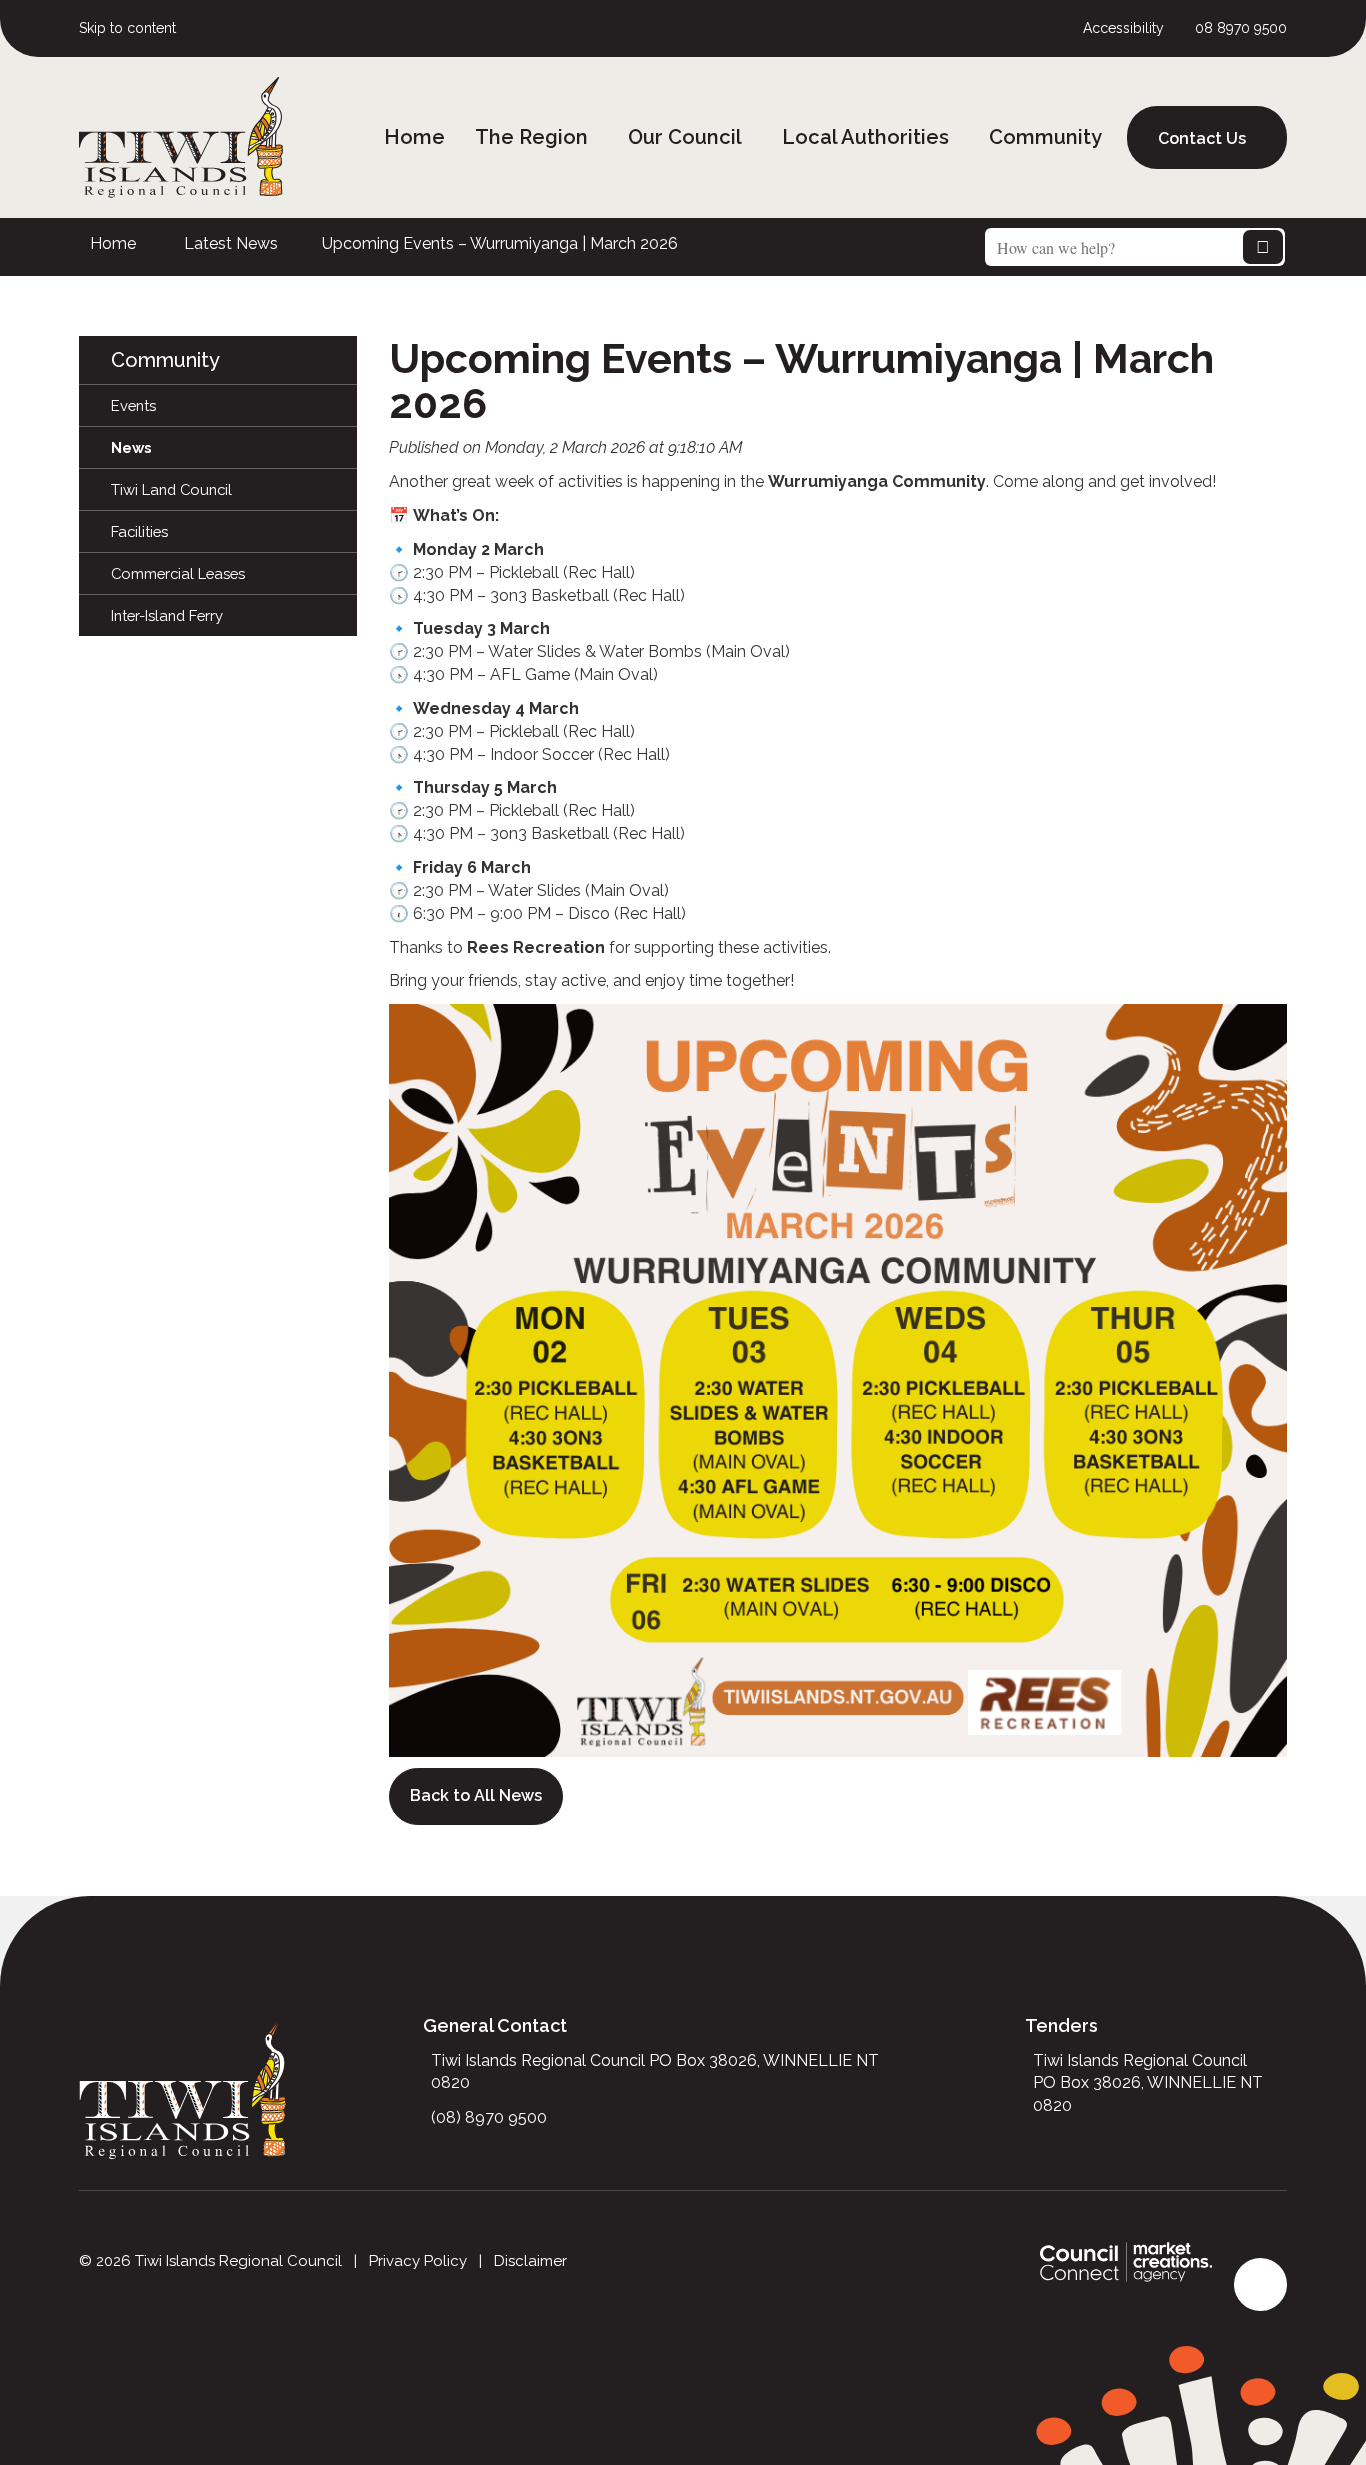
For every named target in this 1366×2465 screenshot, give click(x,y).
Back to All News (476, 1795)
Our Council (685, 137)
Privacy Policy (418, 2261)
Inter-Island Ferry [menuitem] (167, 615)
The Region (531, 137)
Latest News (231, 243)
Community (1045, 137)
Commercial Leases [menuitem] (178, 573)
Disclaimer (530, 2261)
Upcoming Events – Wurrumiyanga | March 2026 (500, 243)
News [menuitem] (131, 447)
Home (414, 137)
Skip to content (127, 28)
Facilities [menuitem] (139, 531)
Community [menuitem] (165, 360)
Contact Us (1202, 138)
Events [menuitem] (133, 405)
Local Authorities (865, 137)
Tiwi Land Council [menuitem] (171, 489)
